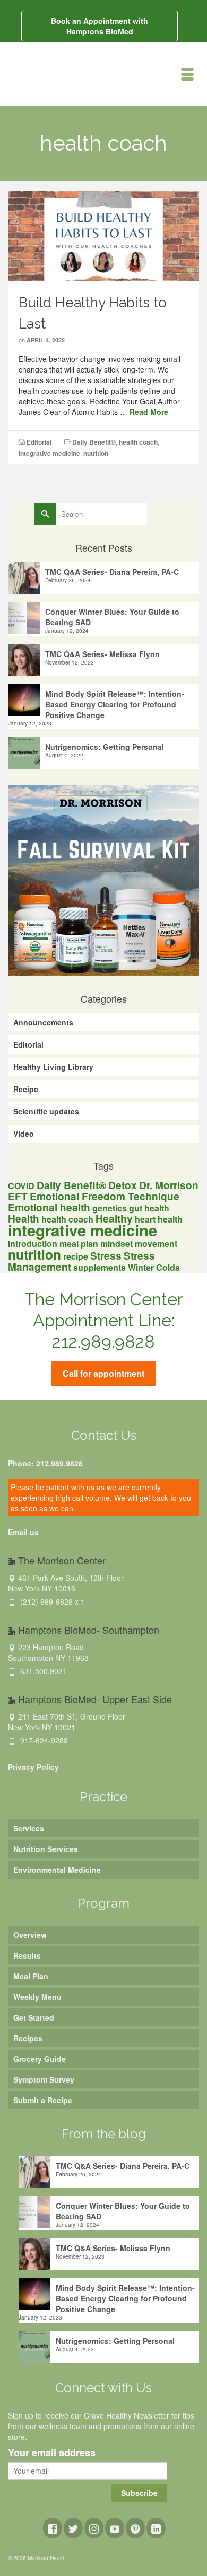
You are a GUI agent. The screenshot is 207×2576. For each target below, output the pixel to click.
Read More (149, 412)
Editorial (39, 442)
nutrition (96, 453)
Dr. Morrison (169, 1185)
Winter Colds (154, 1267)
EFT (18, 1196)
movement (156, 1243)
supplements (100, 1267)
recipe (76, 1256)
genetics (110, 1208)
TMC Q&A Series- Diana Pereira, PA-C (112, 572)
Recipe (26, 1089)
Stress (106, 1256)
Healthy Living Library (53, 1067)
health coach (138, 442)
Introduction (33, 1243)
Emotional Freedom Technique (105, 1196)
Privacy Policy (33, 1767)
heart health (159, 1219)
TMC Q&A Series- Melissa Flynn (102, 654)
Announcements (43, 1022)
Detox (123, 1185)
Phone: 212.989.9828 (45, 1463)
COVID (21, 1186)
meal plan (79, 1243)
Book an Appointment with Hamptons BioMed (100, 26)
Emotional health (49, 1207)
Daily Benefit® (94, 442)
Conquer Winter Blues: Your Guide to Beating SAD (112, 617)
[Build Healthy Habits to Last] (103, 235)
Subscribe (139, 2493)
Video (24, 1134)
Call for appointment (103, 1373)
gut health (149, 1208)
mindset (117, 1243)
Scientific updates (46, 1111)
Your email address (52, 2453)
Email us (23, 1532)
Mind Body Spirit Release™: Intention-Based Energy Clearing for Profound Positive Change (115, 704)
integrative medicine (49, 453)
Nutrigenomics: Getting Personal (105, 747)
